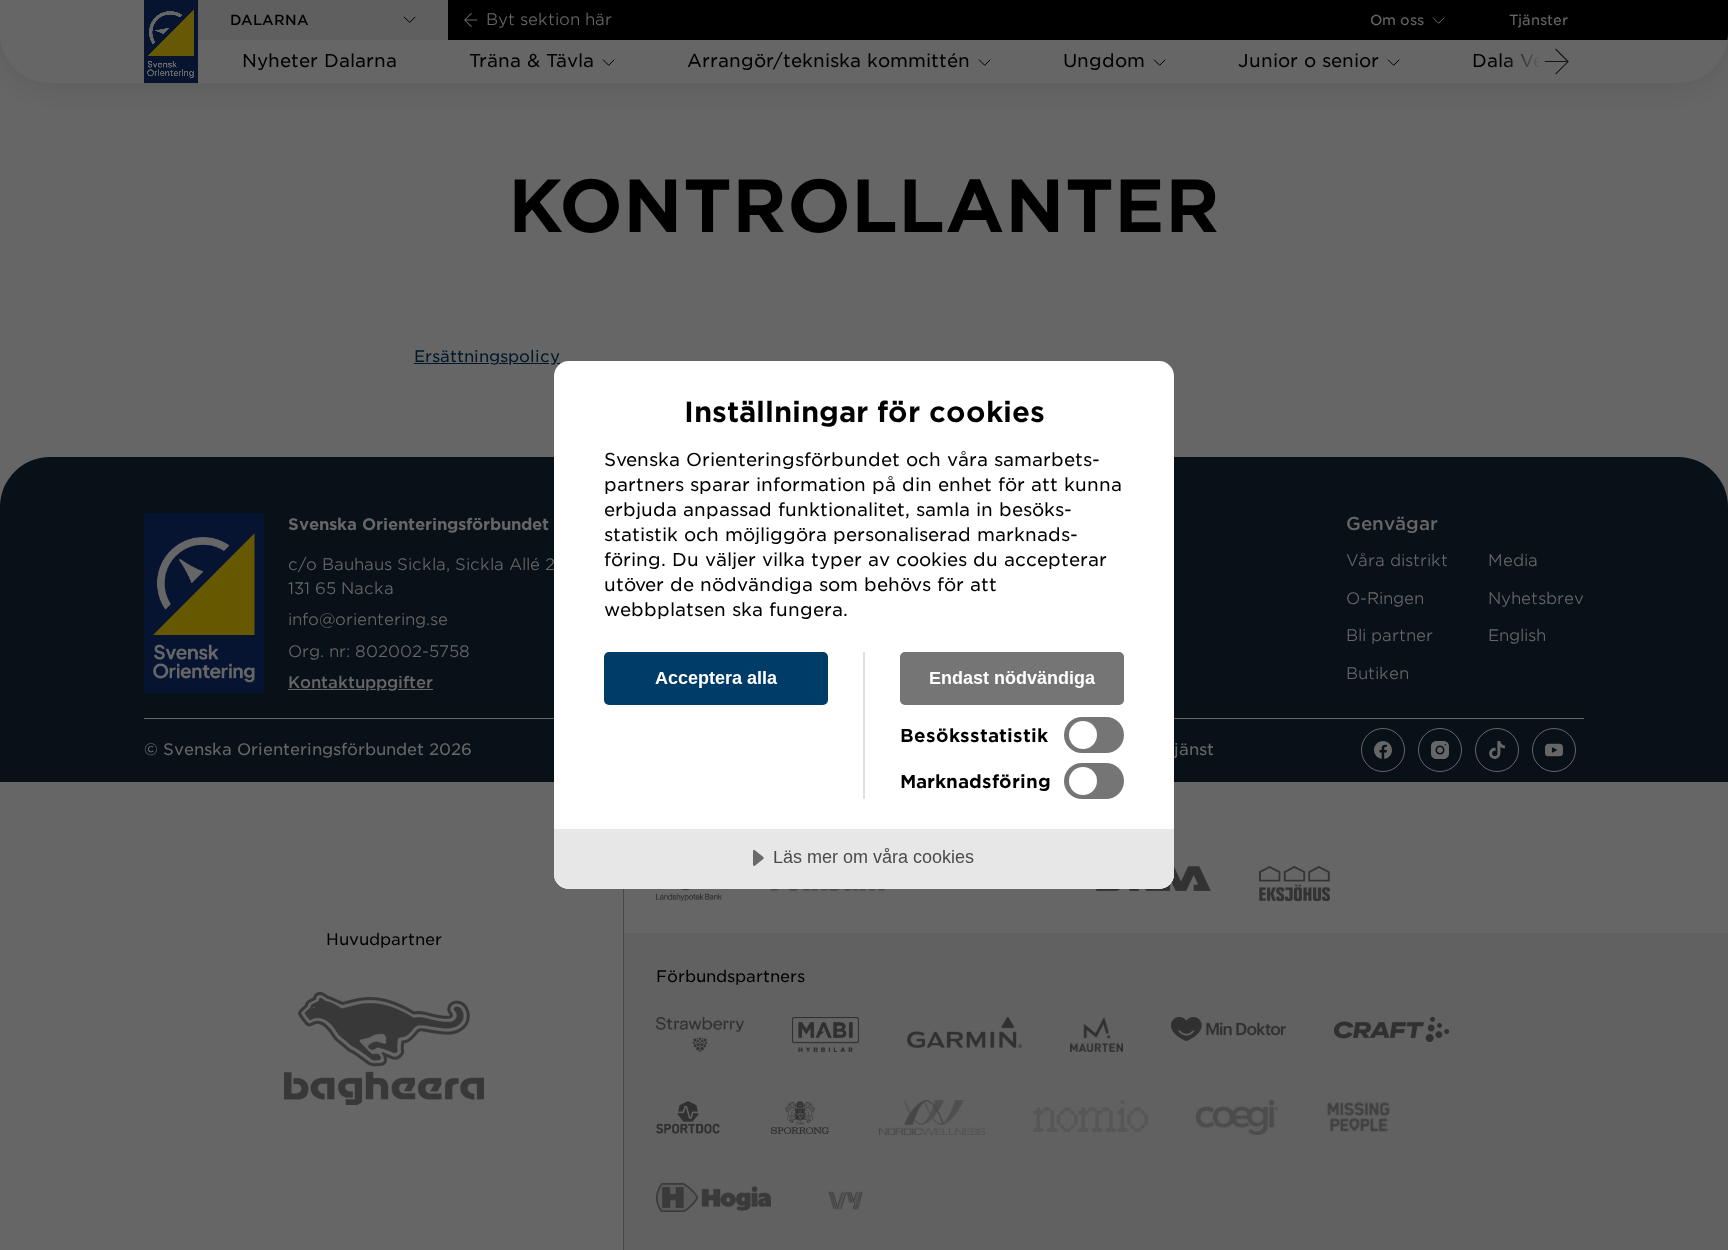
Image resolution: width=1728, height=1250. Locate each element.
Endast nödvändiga (1012, 678)
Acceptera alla (716, 678)
